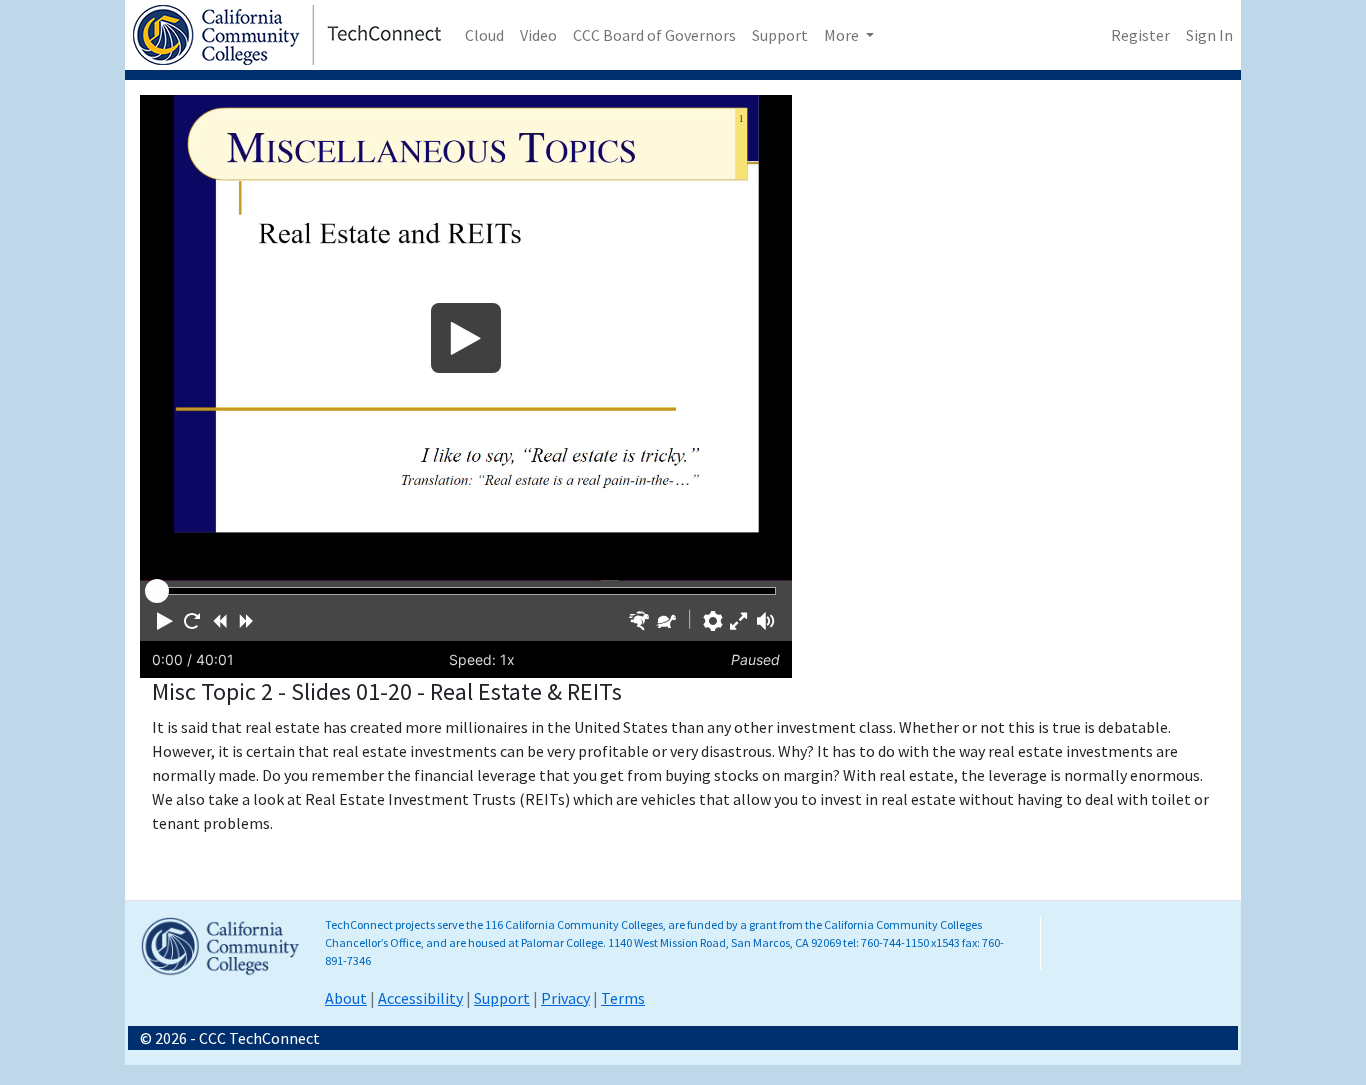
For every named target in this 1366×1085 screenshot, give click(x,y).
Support (780, 35)
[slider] (157, 591)
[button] (165, 621)
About (346, 998)
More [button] (843, 35)
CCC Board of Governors (654, 35)
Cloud (484, 35)
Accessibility (420, 998)
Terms (623, 998)
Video (538, 35)
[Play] (466, 338)
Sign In (1209, 35)
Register (1140, 35)
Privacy (565, 998)
